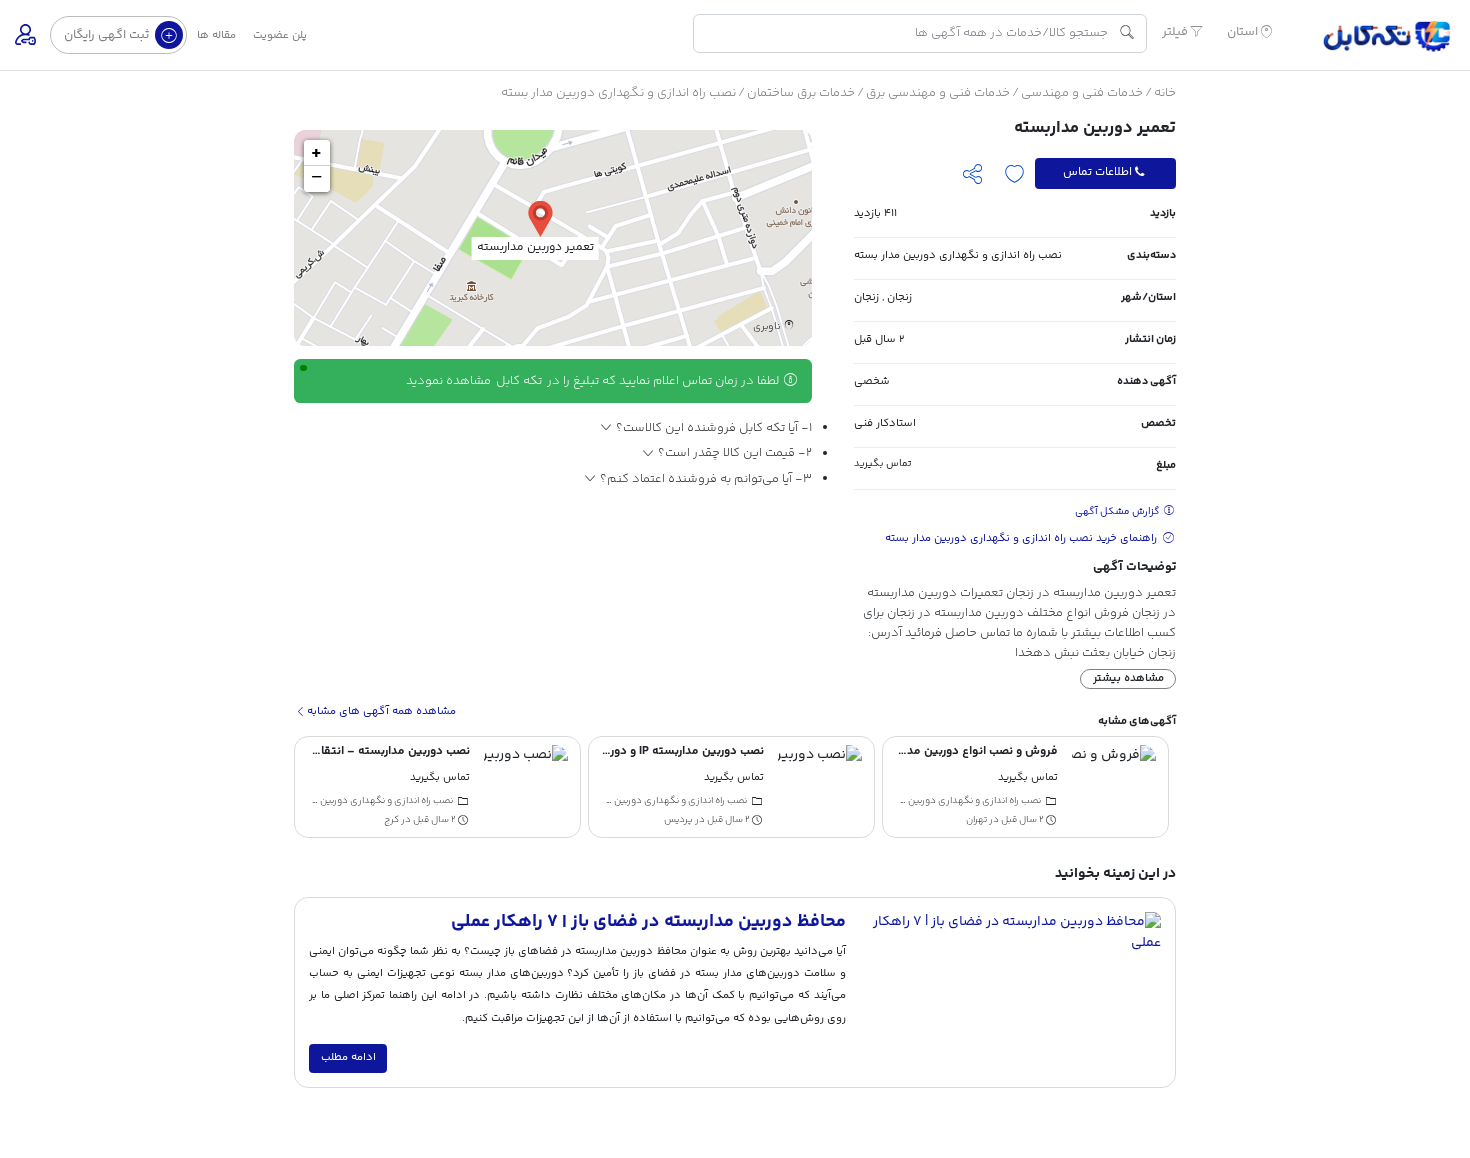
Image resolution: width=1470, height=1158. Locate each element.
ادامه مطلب (348, 1057)
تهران (976, 819)
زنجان (899, 297)
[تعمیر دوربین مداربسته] (540, 217)
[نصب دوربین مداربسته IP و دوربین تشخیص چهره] (820, 787)
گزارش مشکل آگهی (1118, 512)
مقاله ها (216, 35)
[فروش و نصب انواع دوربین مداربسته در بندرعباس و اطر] (1114, 787)
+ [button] (316, 153)
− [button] (316, 179)
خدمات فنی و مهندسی (1082, 93)
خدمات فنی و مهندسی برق (938, 93)
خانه (1165, 93)
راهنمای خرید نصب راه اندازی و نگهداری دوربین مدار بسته (1022, 538)
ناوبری (767, 327)
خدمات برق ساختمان (801, 93)
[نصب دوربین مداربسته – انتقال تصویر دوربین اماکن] (526, 787)
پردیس (678, 819)
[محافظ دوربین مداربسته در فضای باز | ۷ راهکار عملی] (1010, 993)
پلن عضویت (280, 35)
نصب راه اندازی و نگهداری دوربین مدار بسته (618, 93)
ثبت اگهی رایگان (108, 35)
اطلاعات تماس (1097, 173)
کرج (391, 819)
